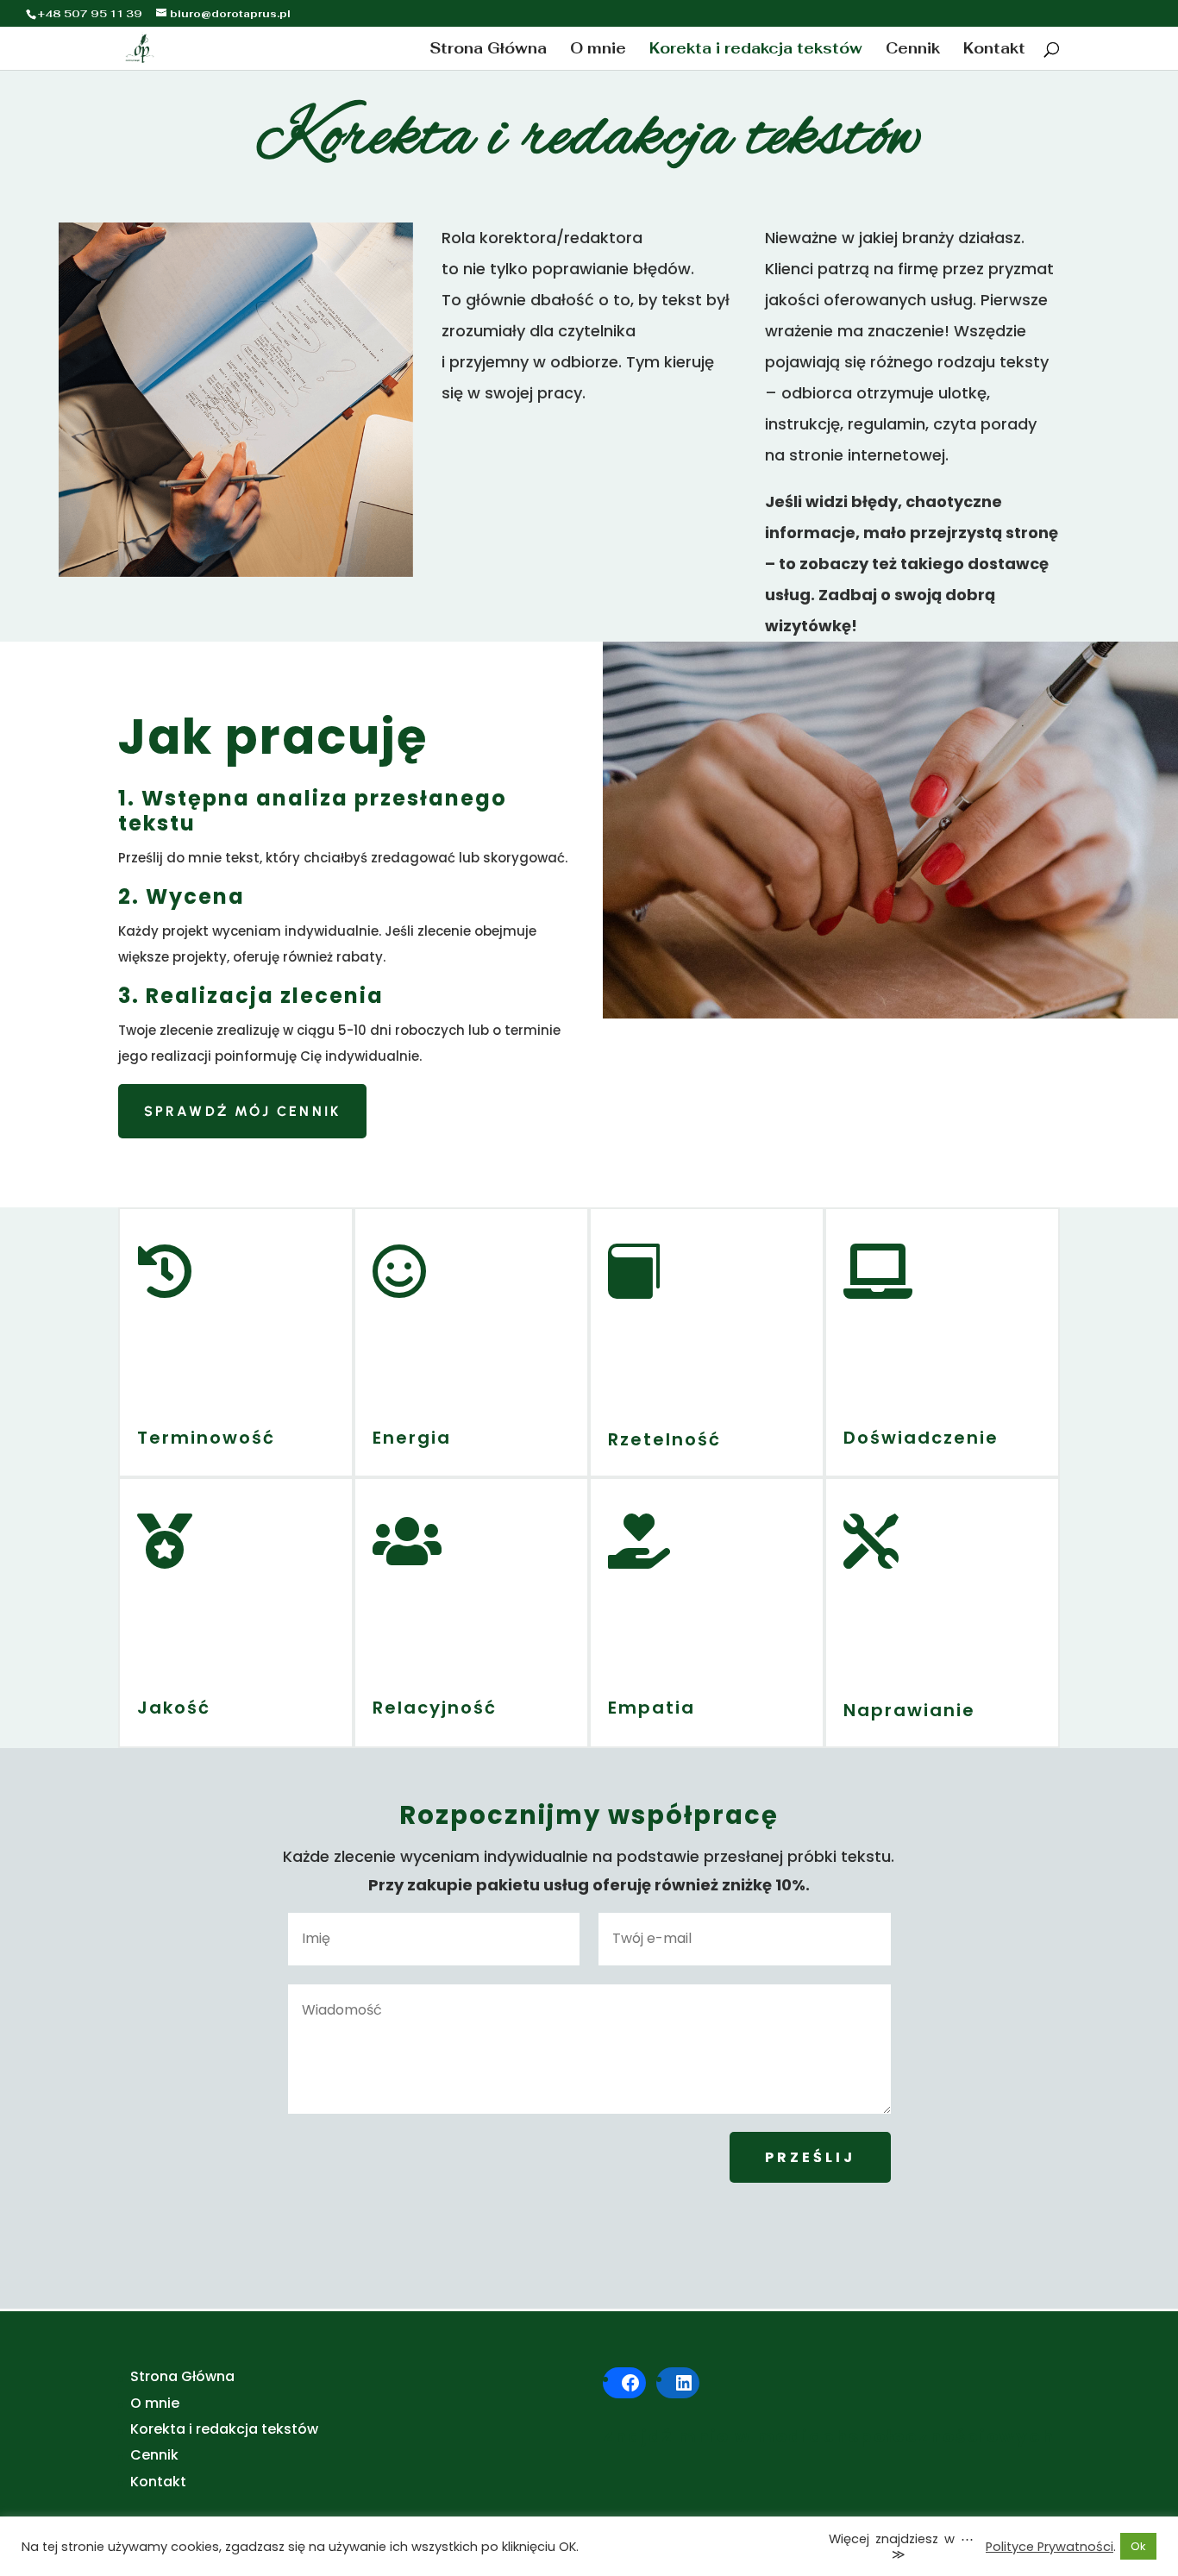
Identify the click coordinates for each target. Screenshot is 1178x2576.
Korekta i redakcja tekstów (756, 50)
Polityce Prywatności (1050, 2547)
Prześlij (810, 2157)
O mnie (598, 50)
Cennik (913, 50)
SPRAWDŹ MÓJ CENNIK (243, 1111)
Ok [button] (1138, 2546)
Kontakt (994, 50)
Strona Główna (488, 50)
